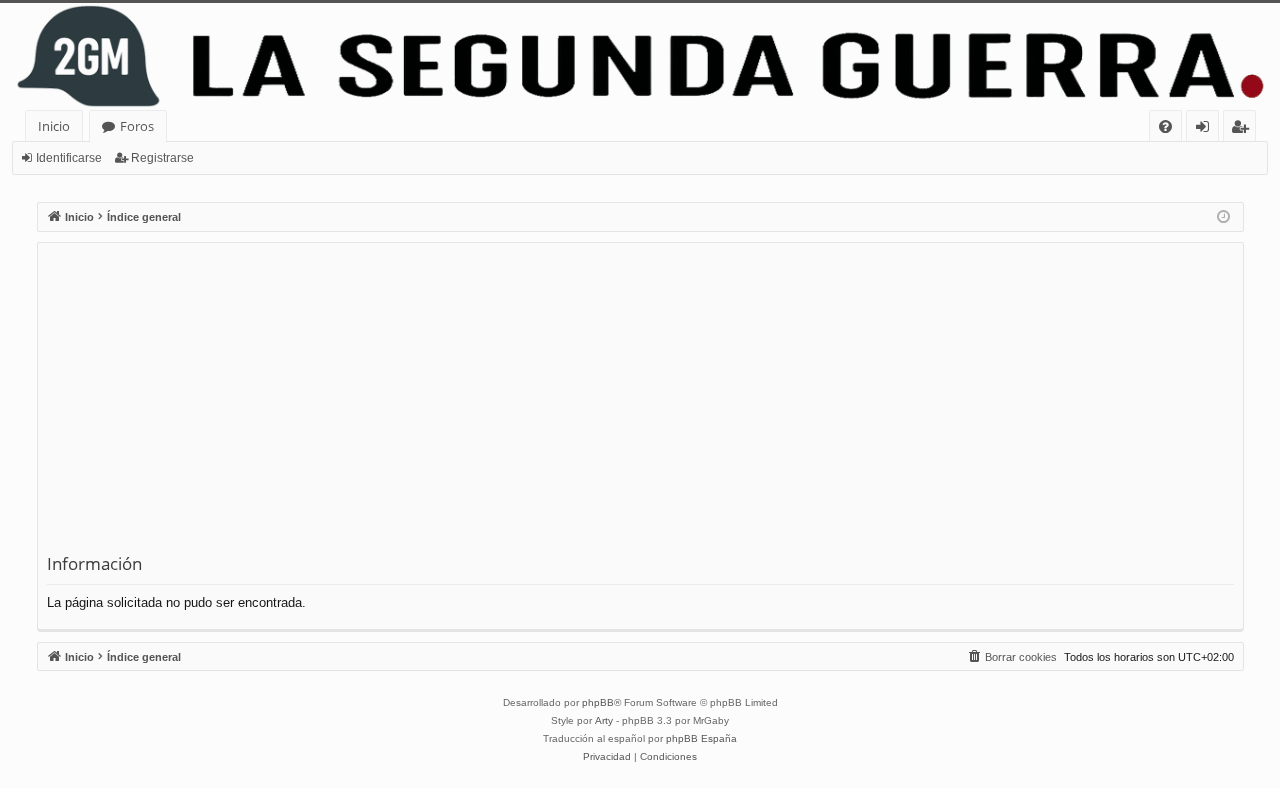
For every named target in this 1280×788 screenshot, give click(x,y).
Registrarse (162, 158)
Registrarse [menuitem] (1244, 129)
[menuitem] (1165, 126)
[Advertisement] (640, 402)
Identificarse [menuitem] (1206, 129)
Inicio (54, 126)
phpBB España (701, 738)
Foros (137, 126)
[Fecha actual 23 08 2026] (1223, 217)
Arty (604, 720)
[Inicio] (640, 56)
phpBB (598, 702)
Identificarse (69, 158)
